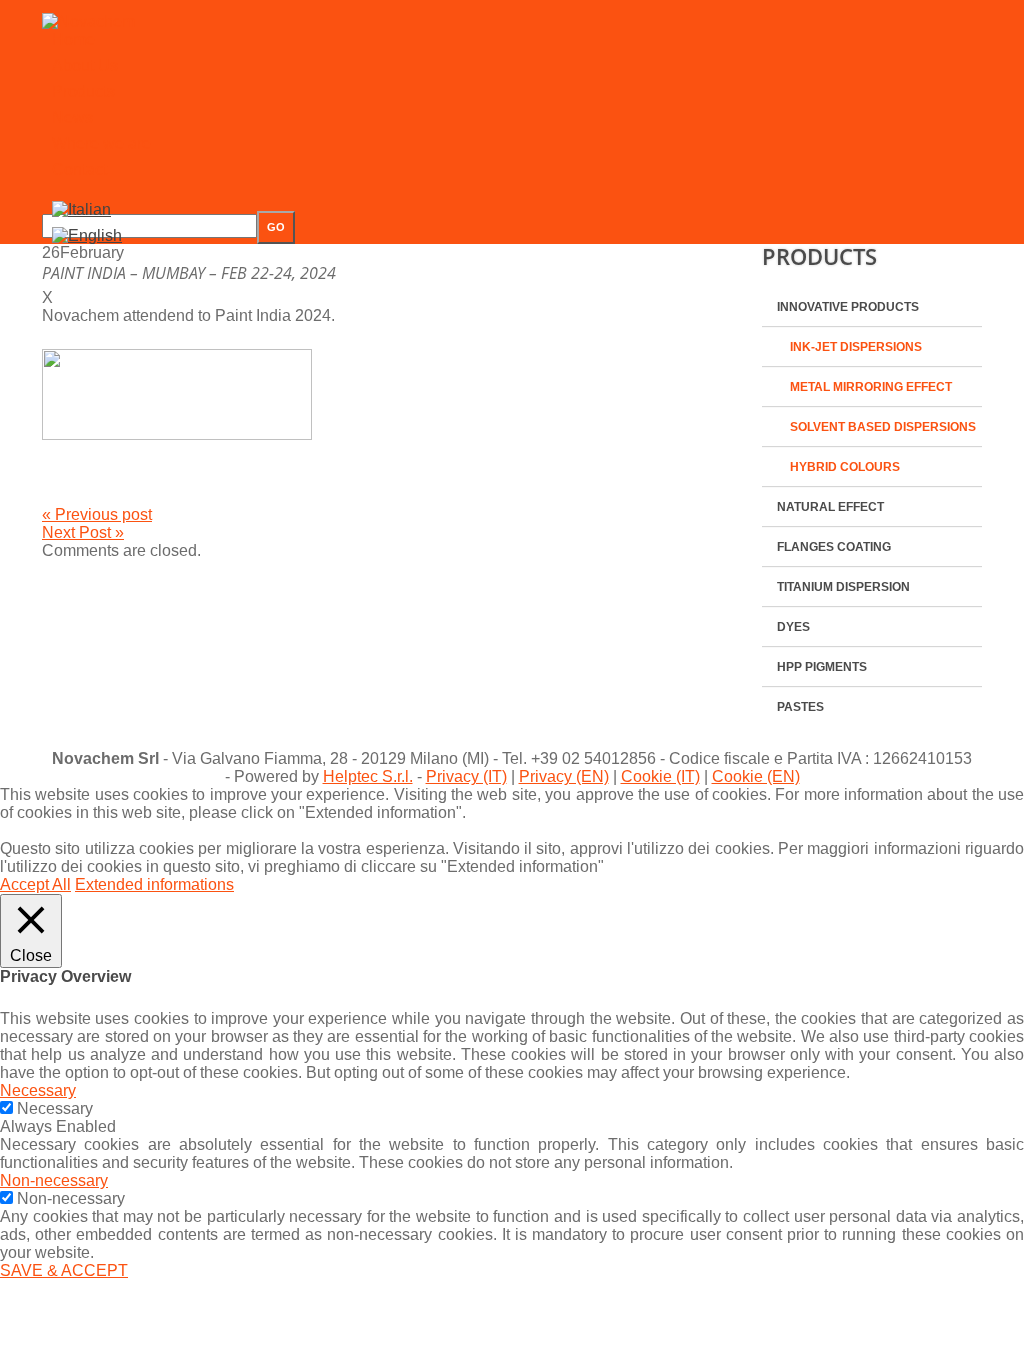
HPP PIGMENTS (822, 667)
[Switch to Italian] (81, 209)
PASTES (800, 707)
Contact (79, 169)
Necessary (55, 1108)
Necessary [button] (38, 1090)
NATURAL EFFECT (830, 507)
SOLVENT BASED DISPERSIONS (883, 427)
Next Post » (83, 532)
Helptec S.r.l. (368, 776)
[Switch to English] (87, 235)
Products (83, 91)
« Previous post (97, 514)
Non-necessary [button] (54, 1180)
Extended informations (154, 884)
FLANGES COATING (834, 547)
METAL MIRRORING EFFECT (871, 387)
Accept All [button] (35, 884)
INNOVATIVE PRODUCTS (848, 307)
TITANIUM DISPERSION (843, 587)
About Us (85, 65)
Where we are (101, 143)
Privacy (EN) (564, 776)
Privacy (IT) (466, 776)
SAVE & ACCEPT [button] (64, 1270)
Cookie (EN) (756, 776)
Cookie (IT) (660, 776)
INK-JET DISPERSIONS (856, 347)
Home (73, 39)
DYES (793, 627)
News (72, 117)
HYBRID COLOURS (845, 467)
